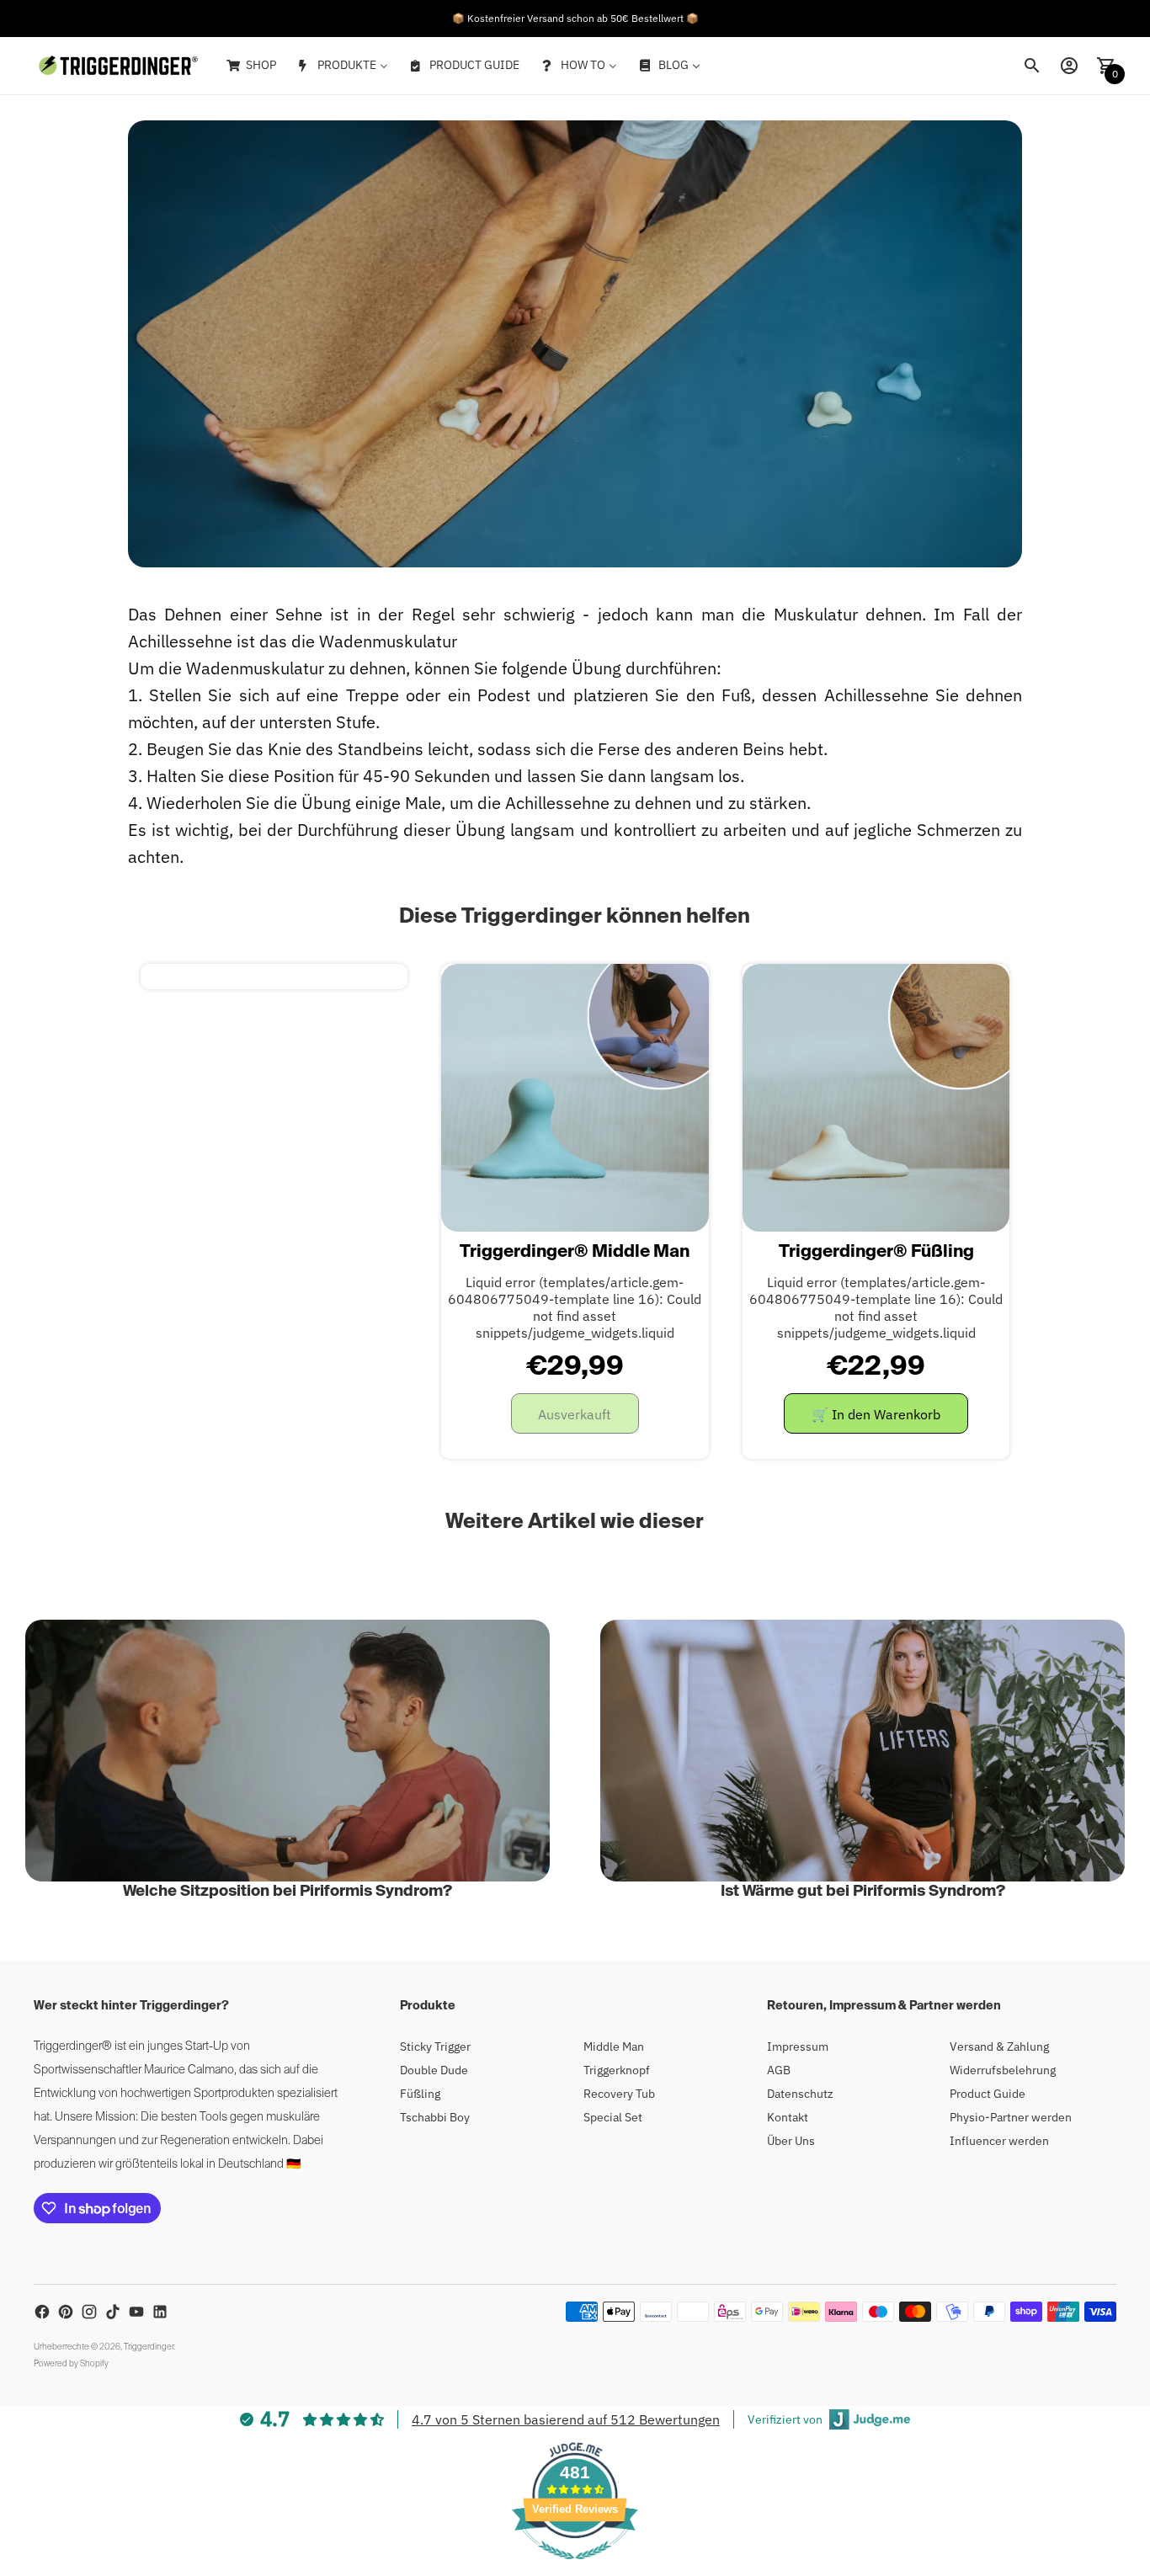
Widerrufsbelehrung (1003, 2070)
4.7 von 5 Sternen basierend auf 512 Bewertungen (566, 2419)
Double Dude (434, 2070)
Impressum (798, 2046)
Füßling (420, 2094)
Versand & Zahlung (999, 2046)
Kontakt (788, 2117)
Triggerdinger (149, 2347)
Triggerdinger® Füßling (876, 1253)
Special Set (613, 2117)
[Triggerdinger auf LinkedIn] (160, 2312)
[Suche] (1032, 66)
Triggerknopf (617, 2070)
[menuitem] (250, 66)
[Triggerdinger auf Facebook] (42, 2312)
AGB (779, 2070)
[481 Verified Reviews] (575, 2568)
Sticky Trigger (435, 2046)
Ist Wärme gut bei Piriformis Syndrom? (863, 1892)
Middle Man (614, 2046)
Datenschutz (800, 2094)
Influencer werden (999, 2141)
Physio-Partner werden (1011, 2117)
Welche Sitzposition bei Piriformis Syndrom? (287, 1892)
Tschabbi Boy (435, 2117)
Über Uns (791, 2141)
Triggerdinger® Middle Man (575, 1253)
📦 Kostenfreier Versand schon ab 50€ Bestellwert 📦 (575, 18)
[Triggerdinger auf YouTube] (136, 2312)
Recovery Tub (619, 2094)
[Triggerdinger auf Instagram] (89, 2312)
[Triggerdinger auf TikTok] (113, 2312)
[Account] (1069, 66)
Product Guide (988, 2094)
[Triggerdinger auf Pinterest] (66, 2312)
